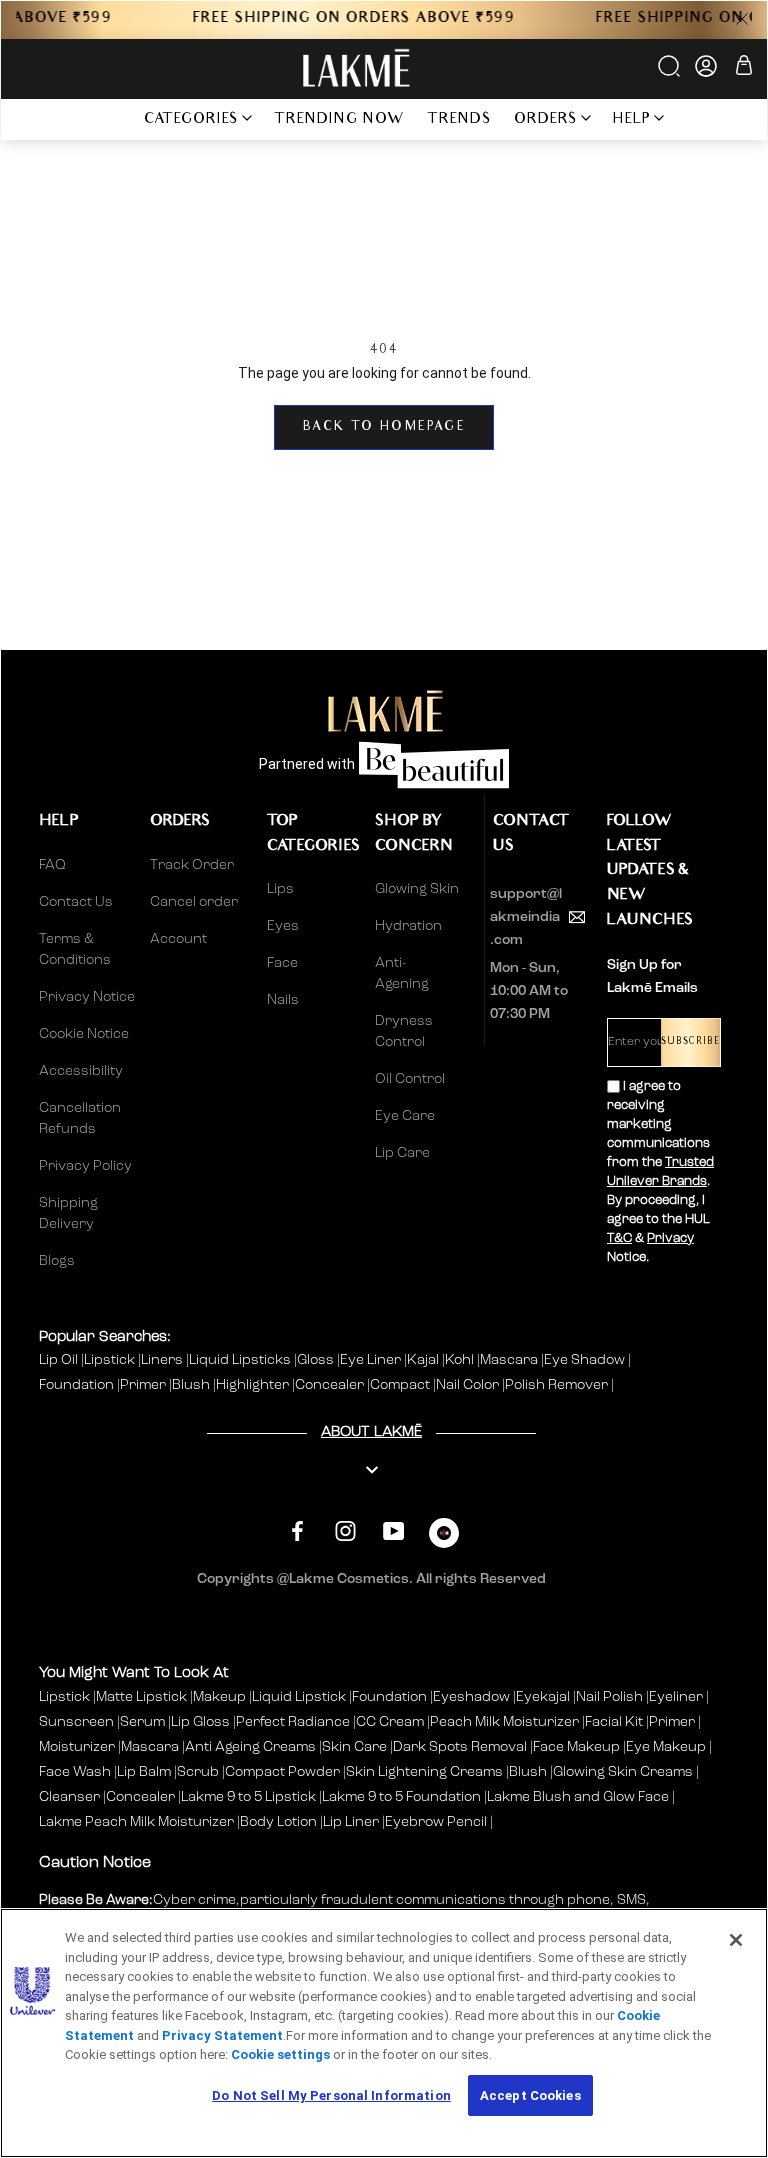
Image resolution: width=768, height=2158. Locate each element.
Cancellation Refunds (80, 1118)
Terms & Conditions (75, 949)
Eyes (283, 926)
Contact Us (76, 902)
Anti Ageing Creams (250, 1747)
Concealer (331, 1385)
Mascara (510, 1360)
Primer (144, 1385)
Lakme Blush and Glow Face (578, 1797)
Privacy (670, 1238)
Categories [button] (191, 120)
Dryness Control (404, 1031)
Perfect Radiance (293, 1722)
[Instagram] (345, 1530)
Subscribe (690, 1042)
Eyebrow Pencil (436, 1822)
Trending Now (339, 120)
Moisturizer (77, 1747)
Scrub (198, 1772)
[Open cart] (744, 68)
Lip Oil (60, 1360)
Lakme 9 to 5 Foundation (401, 1797)
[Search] (670, 73)
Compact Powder (282, 1772)
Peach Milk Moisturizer (504, 1722)
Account (178, 939)
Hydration (408, 926)
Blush (192, 1385)
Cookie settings (280, 2054)
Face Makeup (576, 1747)
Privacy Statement (222, 2035)
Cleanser (69, 1797)
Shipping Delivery (68, 1213)
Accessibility (81, 1071)
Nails (283, 1000)
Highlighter (254, 1385)
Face (282, 963)
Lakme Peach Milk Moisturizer (136, 1822)
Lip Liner (351, 1822)
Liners (163, 1360)
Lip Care (402, 1153)
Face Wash (75, 1772)
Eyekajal (543, 1697)
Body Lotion (280, 1822)
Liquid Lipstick (299, 1697)
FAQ (52, 865)
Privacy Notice (87, 997)
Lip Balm (144, 1772)
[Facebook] (297, 1530)
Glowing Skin (417, 889)
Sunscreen (76, 1722)
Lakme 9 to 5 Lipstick (248, 1797)
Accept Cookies (530, 2095)
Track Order (192, 865)
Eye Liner (372, 1360)
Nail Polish (609, 1697)
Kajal (424, 1360)
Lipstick (111, 1360)
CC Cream (390, 1722)
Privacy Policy (85, 1166)
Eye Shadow (586, 1360)
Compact (401, 1385)
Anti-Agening (402, 973)
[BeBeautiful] (444, 1537)
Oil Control (410, 1079)
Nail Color (469, 1385)
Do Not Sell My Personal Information (331, 2095)
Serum (142, 1722)
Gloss (317, 1360)
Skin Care (354, 1747)
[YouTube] (393, 1530)
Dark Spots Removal (460, 1747)
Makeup (219, 1697)
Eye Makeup (666, 1747)
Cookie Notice (84, 1034)
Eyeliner (676, 1697)
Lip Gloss (200, 1722)
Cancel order (194, 902)
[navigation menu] (106, 119)
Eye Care (405, 1116)
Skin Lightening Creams (424, 1772)
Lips (280, 889)
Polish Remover (558, 1385)
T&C (619, 1238)
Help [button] (632, 120)
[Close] (736, 1940)
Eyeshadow (471, 1697)
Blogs (57, 1261)
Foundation (78, 1385)
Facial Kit (614, 1722)
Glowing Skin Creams (623, 1772)
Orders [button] (546, 120)
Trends (459, 120)
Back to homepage (384, 427)
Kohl (461, 1360)
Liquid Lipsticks (241, 1360)
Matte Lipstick (141, 1697)
